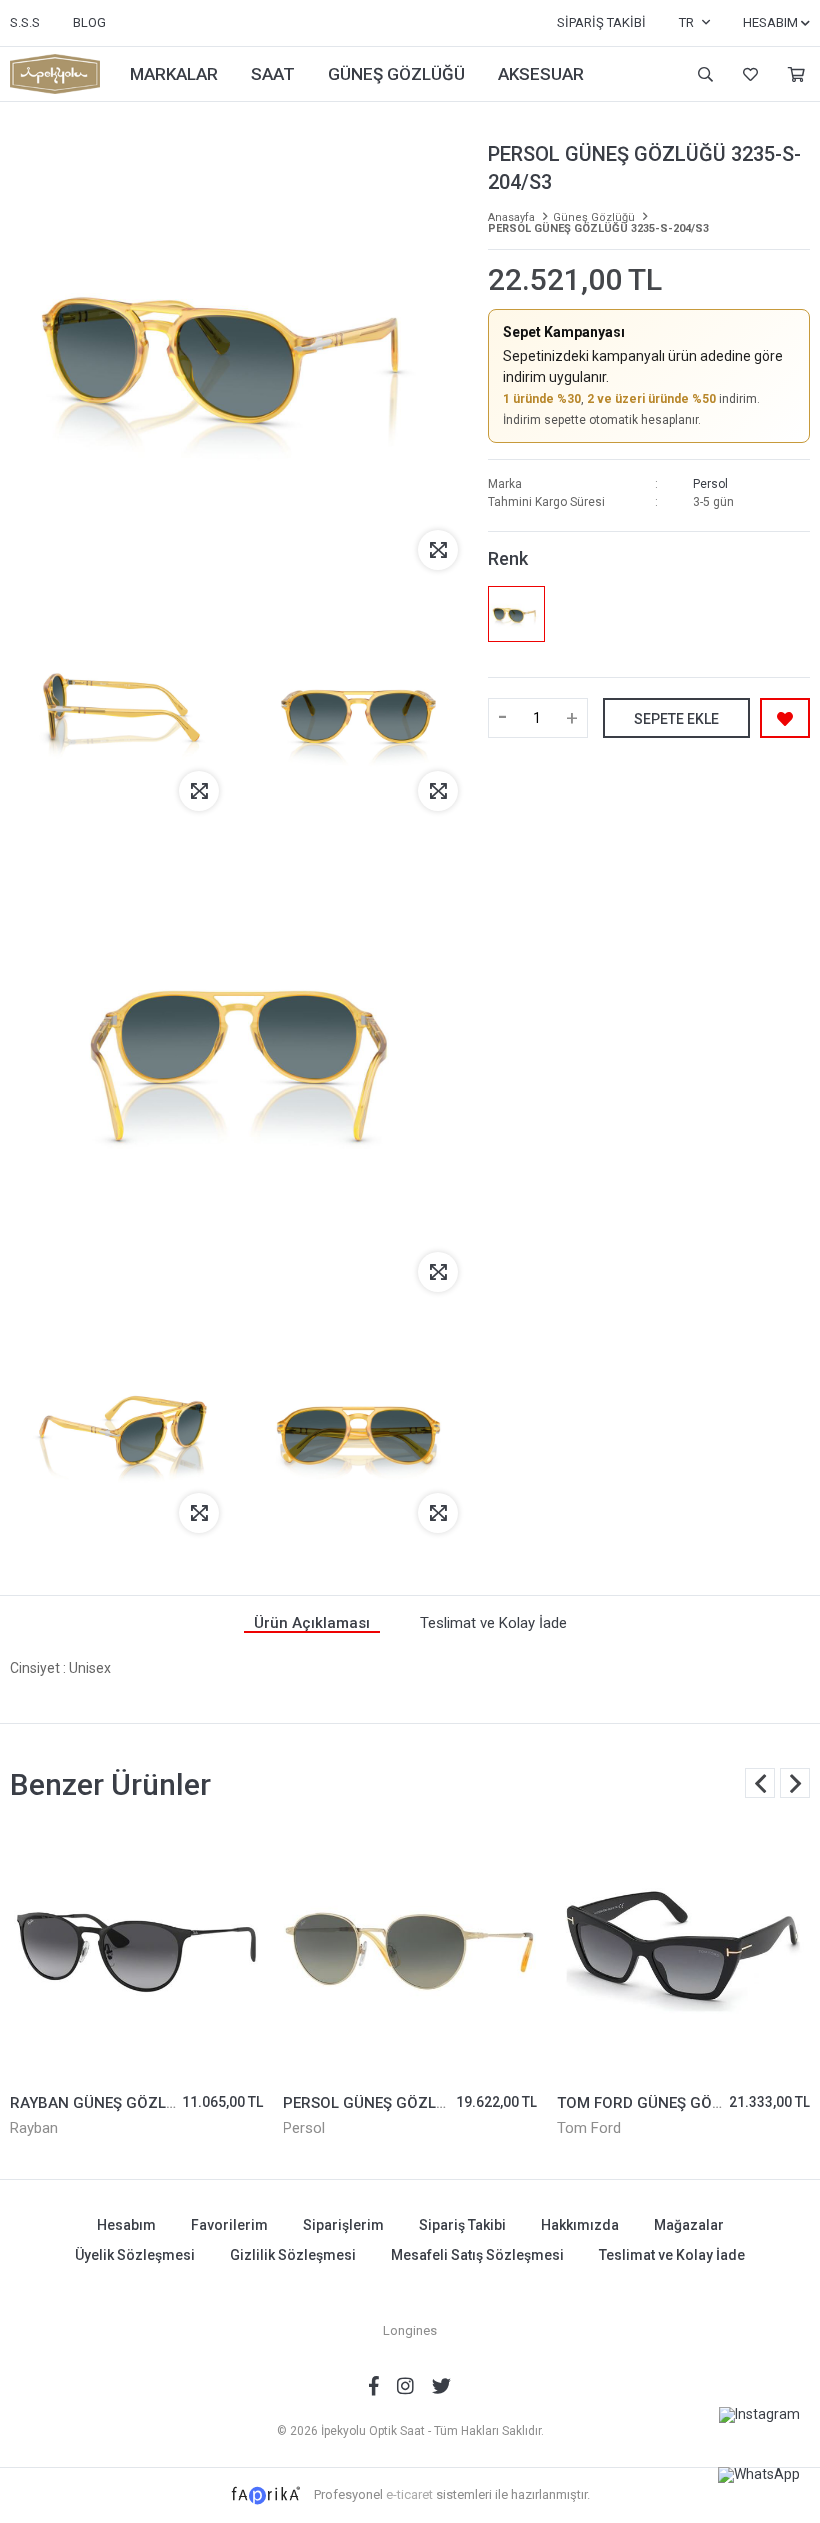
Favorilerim (748, 74)
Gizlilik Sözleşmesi (293, 2255)
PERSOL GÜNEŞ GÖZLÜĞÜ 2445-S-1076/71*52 (447, 2103)
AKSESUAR (541, 74)
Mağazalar (689, 2225)
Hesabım (126, 2225)
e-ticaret (409, 2494)
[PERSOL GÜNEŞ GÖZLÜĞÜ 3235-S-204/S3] (516, 614)
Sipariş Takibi (601, 22)
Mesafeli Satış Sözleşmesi (477, 2255)
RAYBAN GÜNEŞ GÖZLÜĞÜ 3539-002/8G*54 (165, 2103)
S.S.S (25, 22)
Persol (710, 484)
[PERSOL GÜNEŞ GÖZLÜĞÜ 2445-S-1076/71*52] (409, 1951)
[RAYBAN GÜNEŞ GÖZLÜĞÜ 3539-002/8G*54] (136, 1951)
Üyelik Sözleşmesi (135, 2255)
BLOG (89, 22)
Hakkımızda (580, 2225)
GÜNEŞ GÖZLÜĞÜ (396, 74)
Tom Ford (589, 2128)
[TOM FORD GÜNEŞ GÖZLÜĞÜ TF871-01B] (683, 1951)
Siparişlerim (343, 2225)
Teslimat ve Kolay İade (672, 2255)
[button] (795, 1783)
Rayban (34, 2128)
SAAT (273, 74)
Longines (410, 2330)
